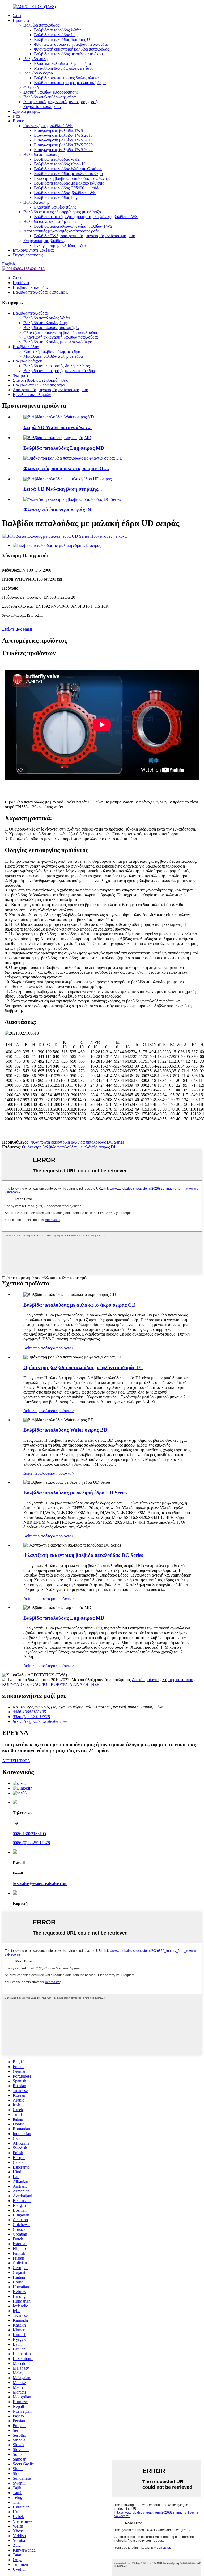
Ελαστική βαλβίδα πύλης (55, 207)
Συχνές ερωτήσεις (28, 255)
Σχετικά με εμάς (26, 111)
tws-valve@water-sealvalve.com (40, 1884)
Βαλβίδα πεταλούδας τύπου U (59, 164)
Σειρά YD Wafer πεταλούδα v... (58, 427)
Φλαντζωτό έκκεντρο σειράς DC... (60, 510)
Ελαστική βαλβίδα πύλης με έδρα (62, 63)
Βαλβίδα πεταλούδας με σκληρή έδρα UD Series (75, 1493)
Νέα (16, 116)
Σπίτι (17, 16)
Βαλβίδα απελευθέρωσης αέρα (50, 97)
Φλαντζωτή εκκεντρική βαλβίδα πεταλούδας (71, 49)
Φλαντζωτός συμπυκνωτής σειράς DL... (66, 468)
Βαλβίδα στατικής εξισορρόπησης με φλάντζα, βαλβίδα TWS (86, 217)
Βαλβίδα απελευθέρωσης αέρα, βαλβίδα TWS (73, 226)
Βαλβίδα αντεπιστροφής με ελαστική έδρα (70, 83)
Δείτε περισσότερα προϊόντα (49, 1348)
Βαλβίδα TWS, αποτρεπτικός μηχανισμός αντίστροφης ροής (85, 236)
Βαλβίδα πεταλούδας (41, 25)
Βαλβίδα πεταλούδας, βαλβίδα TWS (65, 193)
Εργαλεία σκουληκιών (42, 107)
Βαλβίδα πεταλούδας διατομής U (62, 39)
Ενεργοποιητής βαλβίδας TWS (60, 245)
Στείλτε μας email (17, 629)
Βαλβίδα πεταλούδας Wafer (57, 30)
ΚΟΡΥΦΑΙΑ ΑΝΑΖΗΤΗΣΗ (75, 1684)
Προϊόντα (21, 20)
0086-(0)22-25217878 (31, 1843)
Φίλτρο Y (32, 87)
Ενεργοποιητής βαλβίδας (44, 241)
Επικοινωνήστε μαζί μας (33, 250)
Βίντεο (18, 121)
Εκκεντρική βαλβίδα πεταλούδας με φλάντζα (72, 178)
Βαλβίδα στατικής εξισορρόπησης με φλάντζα (62, 212)
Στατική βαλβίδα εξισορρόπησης (51, 92)
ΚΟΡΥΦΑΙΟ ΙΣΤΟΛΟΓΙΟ (25, 1684)
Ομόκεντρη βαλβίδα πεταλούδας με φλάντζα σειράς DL (69, 1147)
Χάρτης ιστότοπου (178, 1680)
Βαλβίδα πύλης (36, 59)
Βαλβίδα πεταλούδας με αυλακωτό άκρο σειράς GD (80, 1305)
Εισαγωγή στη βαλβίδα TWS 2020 (63, 145)
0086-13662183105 (29, 1834)
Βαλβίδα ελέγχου (38, 73)
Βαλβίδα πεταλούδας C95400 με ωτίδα (67, 188)
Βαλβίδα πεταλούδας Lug (56, 35)
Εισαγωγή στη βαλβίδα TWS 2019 (63, 140)
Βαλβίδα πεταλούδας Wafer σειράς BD (65, 1430)
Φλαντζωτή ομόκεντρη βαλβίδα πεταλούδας (71, 44)
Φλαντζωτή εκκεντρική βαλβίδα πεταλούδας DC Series (77, 1142)
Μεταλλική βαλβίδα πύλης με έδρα (64, 68)
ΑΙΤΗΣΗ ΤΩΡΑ (16, 1761)
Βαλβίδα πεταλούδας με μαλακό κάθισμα (69, 183)
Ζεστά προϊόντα (145, 1680)
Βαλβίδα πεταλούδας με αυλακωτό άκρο (68, 54)
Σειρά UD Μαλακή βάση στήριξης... (63, 489)
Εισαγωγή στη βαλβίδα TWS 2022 (63, 150)
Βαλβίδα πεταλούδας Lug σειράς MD (64, 448)
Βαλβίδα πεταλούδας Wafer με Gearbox (68, 169)
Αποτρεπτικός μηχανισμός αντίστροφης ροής (61, 102)
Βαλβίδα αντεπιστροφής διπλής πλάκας (67, 78)
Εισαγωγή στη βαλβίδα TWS (48, 126)
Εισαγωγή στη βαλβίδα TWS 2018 (63, 135)
